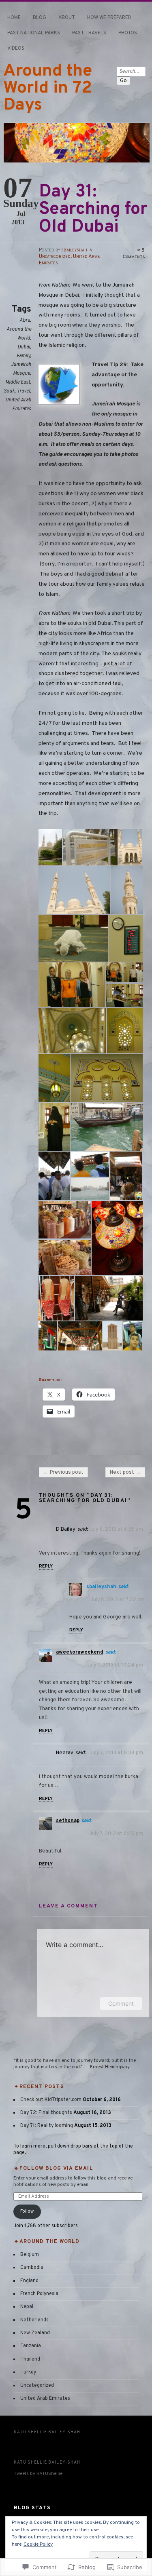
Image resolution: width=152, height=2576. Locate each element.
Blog (40, 18)
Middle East (18, 382)
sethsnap (68, 1821)
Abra (25, 321)
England (29, 2281)
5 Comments (134, 254)
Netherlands (34, 2320)
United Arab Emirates (45, 2399)
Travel (24, 391)
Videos (16, 49)
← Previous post (63, 1473)
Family (23, 356)
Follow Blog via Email (56, 2169)
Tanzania (31, 2346)
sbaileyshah (74, 250)
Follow (27, 2211)
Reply (46, 1566)
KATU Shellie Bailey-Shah (47, 2432)
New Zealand (35, 2333)
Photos (128, 33)
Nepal (27, 2307)
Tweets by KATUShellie (38, 2474)
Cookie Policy (38, 2544)
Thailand (30, 2359)
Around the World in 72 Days (48, 88)
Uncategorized (55, 257)
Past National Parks (34, 33)
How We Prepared (109, 18)
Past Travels (89, 33)
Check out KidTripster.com (51, 2100)
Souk (9, 391)
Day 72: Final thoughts (46, 2113)
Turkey (28, 2372)
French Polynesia (39, 2294)
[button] (51, 847)
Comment (121, 2003)
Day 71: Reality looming (47, 2126)
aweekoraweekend (80, 1652)
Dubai (24, 347)
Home (14, 18)
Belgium (30, 2255)
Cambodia (32, 2268)
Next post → (125, 1473)
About (67, 18)
